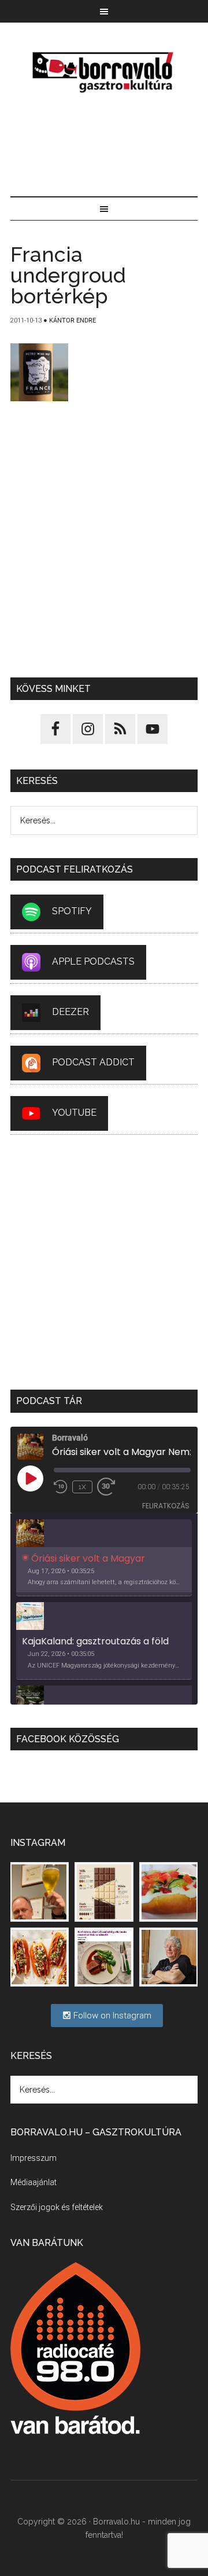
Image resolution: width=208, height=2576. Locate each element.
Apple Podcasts (93, 962)
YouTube (74, 1113)
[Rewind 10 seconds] (61, 1487)
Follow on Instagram (111, 2016)
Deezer (70, 1012)
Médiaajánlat (34, 2182)
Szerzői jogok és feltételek (57, 2207)
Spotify (72, 912)
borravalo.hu (104, 72)
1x (82, 1487)
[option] (104, 1558)
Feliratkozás (166, 1506)
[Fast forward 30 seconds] (111, 1487)
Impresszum (34, 2158)
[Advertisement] (104, 147)
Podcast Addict (93, 1063)
